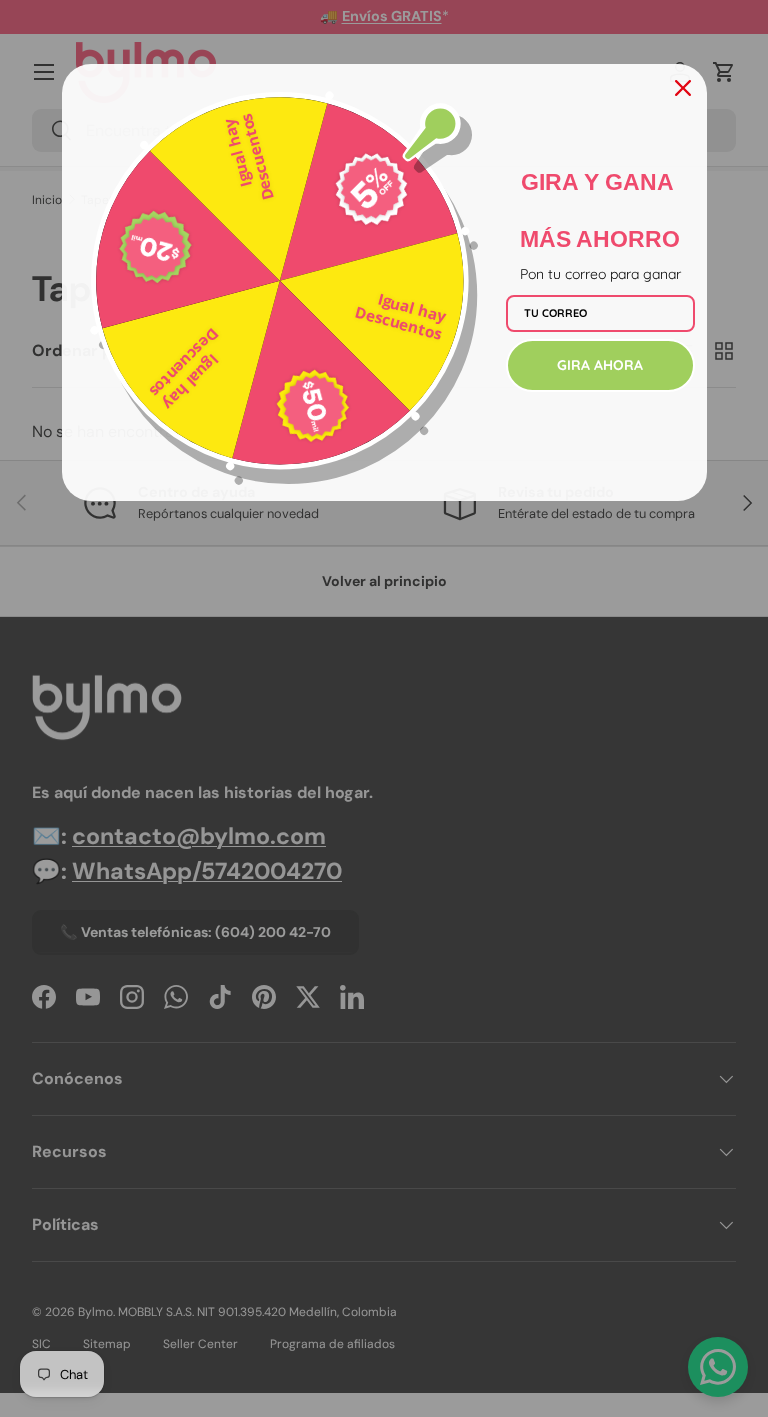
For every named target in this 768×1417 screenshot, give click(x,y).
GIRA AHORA (600, 365)
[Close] (683, 88)
